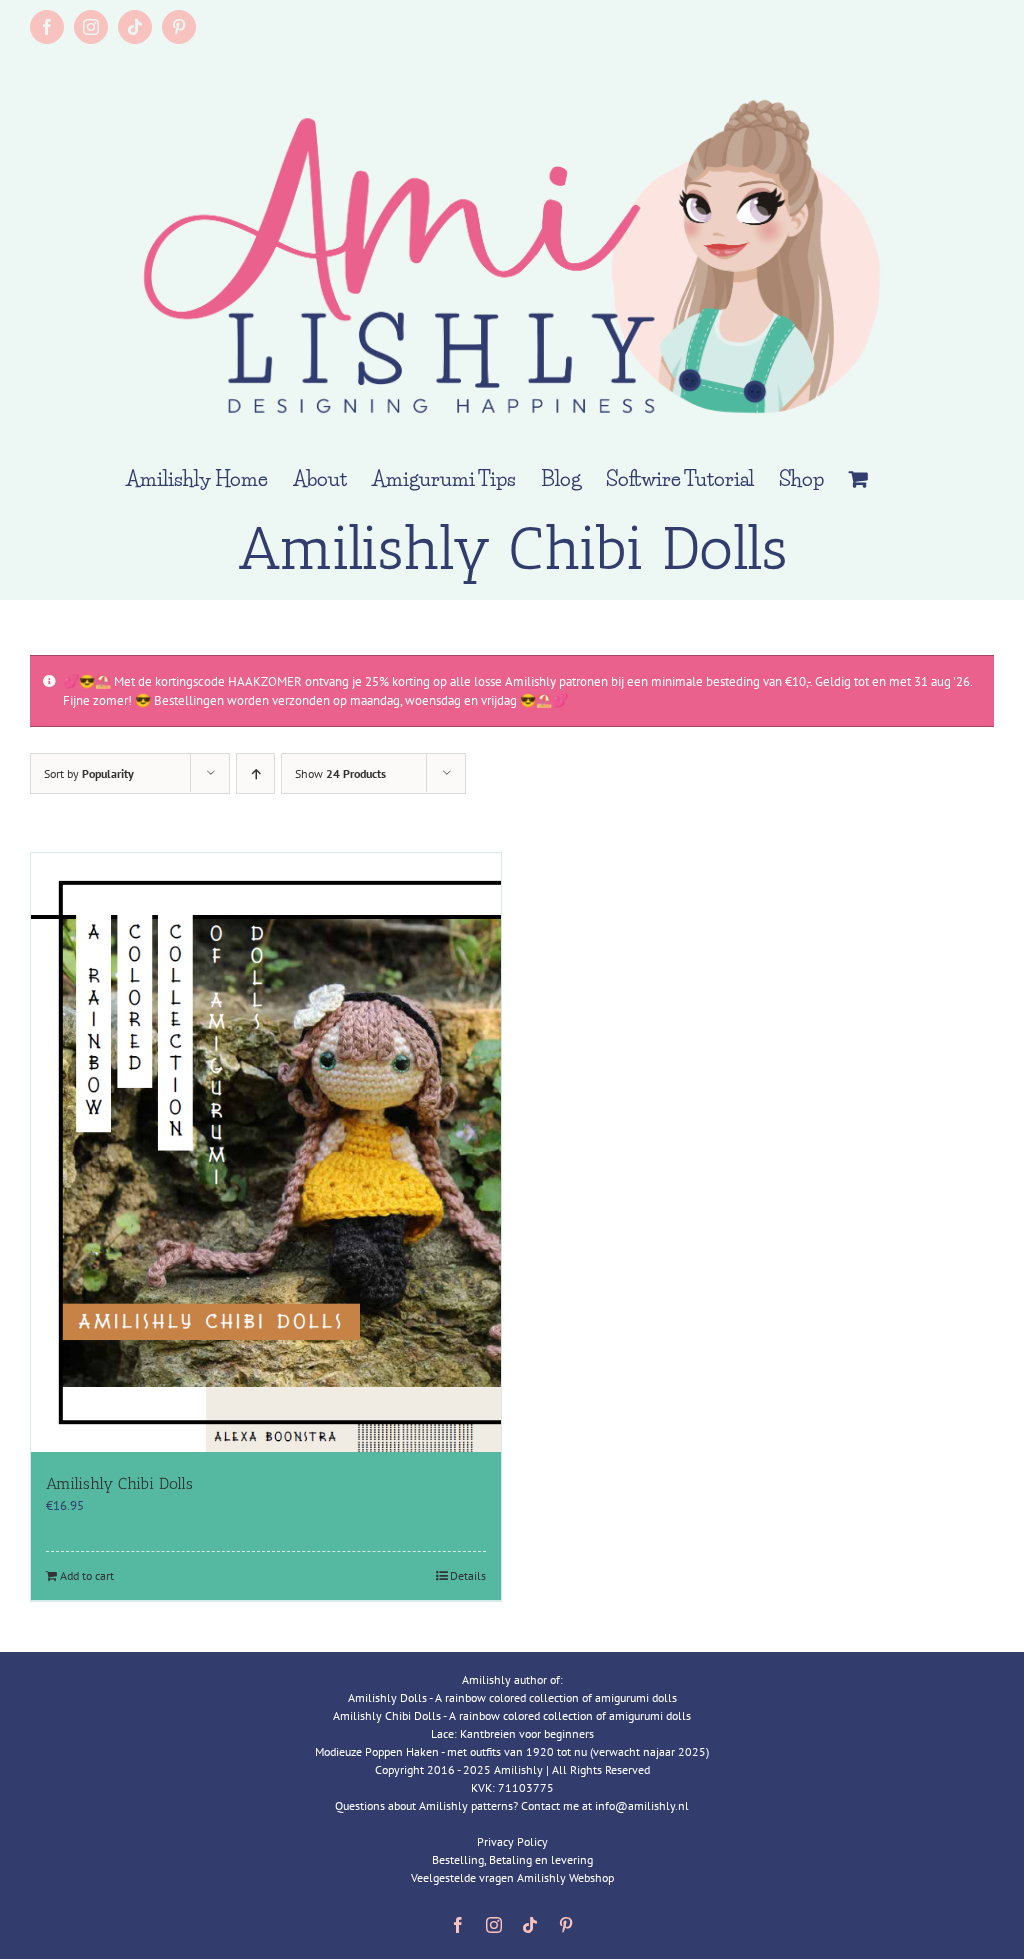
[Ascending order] (255, 773)
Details (468, 1575)
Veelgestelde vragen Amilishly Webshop (512, 1877)
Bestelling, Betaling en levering (512, 1859)
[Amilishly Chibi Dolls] (266, 1152)
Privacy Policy (512, 1841)
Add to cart (87, 1575)
